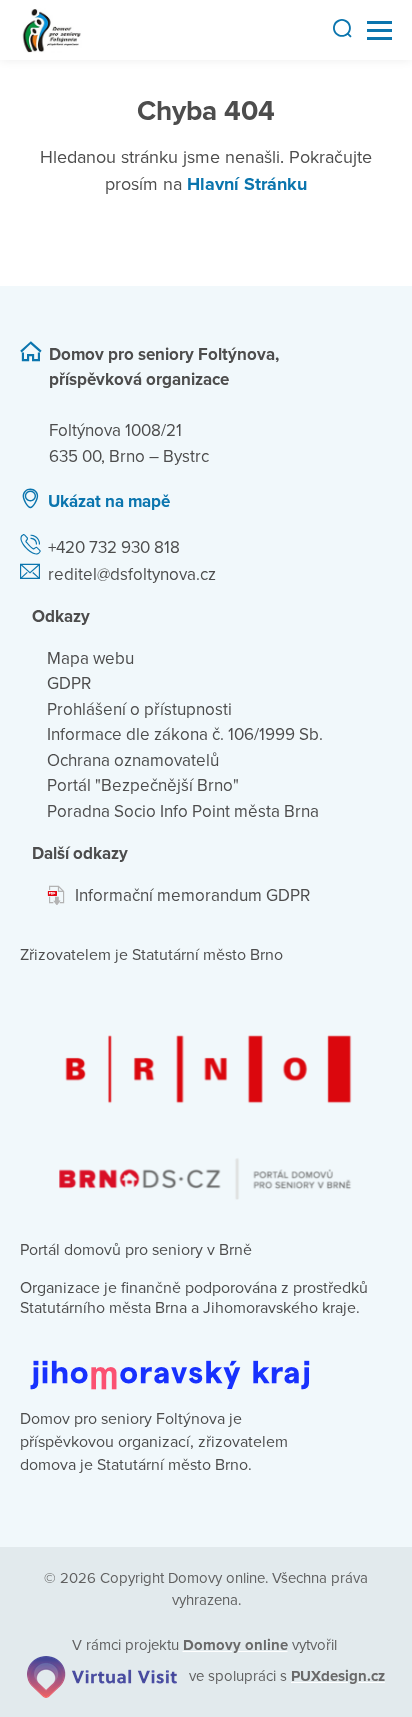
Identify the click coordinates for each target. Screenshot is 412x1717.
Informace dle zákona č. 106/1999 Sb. (185, 734)
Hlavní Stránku (247, 184)
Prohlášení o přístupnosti (139, 709)
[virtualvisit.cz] (102, 1676)
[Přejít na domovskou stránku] (51, 30)
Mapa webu (90, 658)
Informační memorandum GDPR (192, 895)
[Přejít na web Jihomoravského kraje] (206, 1359)
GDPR (69, 683)
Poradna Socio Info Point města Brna (183, 811)
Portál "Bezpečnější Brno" (143, 785)
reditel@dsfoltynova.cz (132, 574)
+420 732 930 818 (114, 547)
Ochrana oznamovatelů (133, 760)
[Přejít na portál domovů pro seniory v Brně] (206, 1099)
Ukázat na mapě (109, 501)
